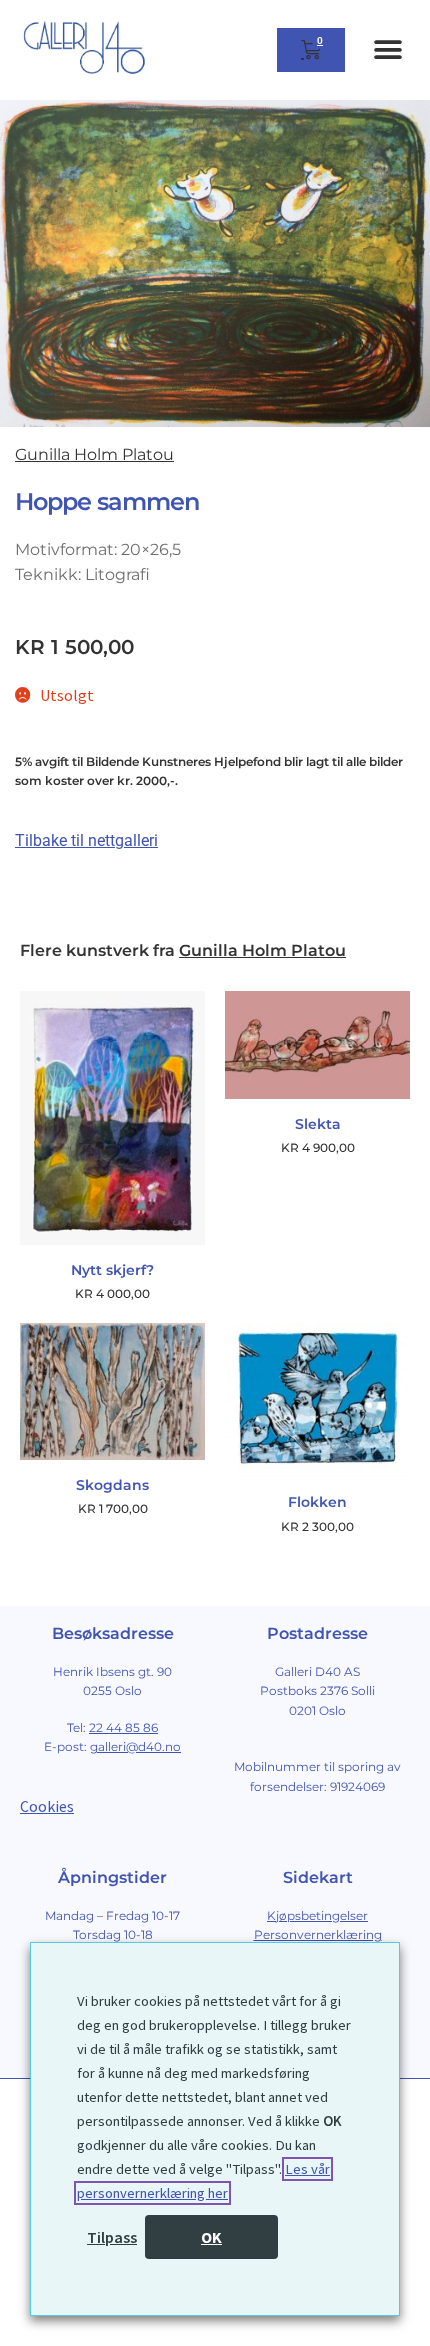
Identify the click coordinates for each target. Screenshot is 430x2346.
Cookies (47, 1806)
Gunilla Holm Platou (94, 454)
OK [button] (211, 2237)
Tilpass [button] (112, 2237)
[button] (387, 50)
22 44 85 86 (123, 1727)
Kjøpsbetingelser (317, 1915)
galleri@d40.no (135, 1746)
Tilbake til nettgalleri (86, 840)
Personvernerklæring (318, 1934)
